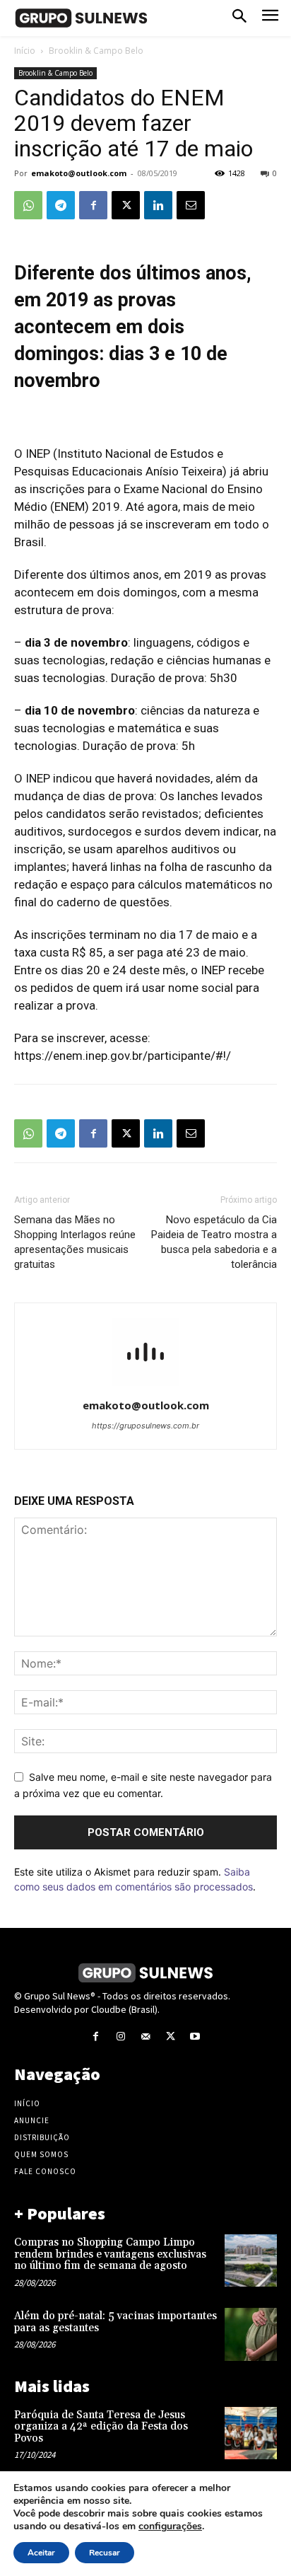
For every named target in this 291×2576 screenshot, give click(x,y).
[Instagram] (120, 2037)
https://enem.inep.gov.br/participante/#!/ (124, 1056)
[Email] (191, 205)
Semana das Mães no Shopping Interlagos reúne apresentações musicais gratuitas (75, 1242)
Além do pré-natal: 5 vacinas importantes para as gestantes (115, 2322)
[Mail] (145, 2037)
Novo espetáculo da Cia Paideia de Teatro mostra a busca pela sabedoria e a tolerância (214, 1242)
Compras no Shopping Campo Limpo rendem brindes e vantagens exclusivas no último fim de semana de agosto (110, 2254)
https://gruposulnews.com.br (145, 1426)
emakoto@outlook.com (79, 173)
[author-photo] (145, 1386)
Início (25, 51)
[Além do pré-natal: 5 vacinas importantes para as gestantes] (251, 2334)
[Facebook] (93, 205)
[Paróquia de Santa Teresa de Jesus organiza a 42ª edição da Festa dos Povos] (251, 2433)
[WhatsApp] (28, 205)
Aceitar (41, 2553)
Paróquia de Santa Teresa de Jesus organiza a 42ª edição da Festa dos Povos (101, 2427)
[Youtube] (195, 2037)
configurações (170, 2526)
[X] (126, 205)
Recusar (105, 2553)
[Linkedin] (158, 205)
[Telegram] (61, 205)
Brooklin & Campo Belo (96, 51)
